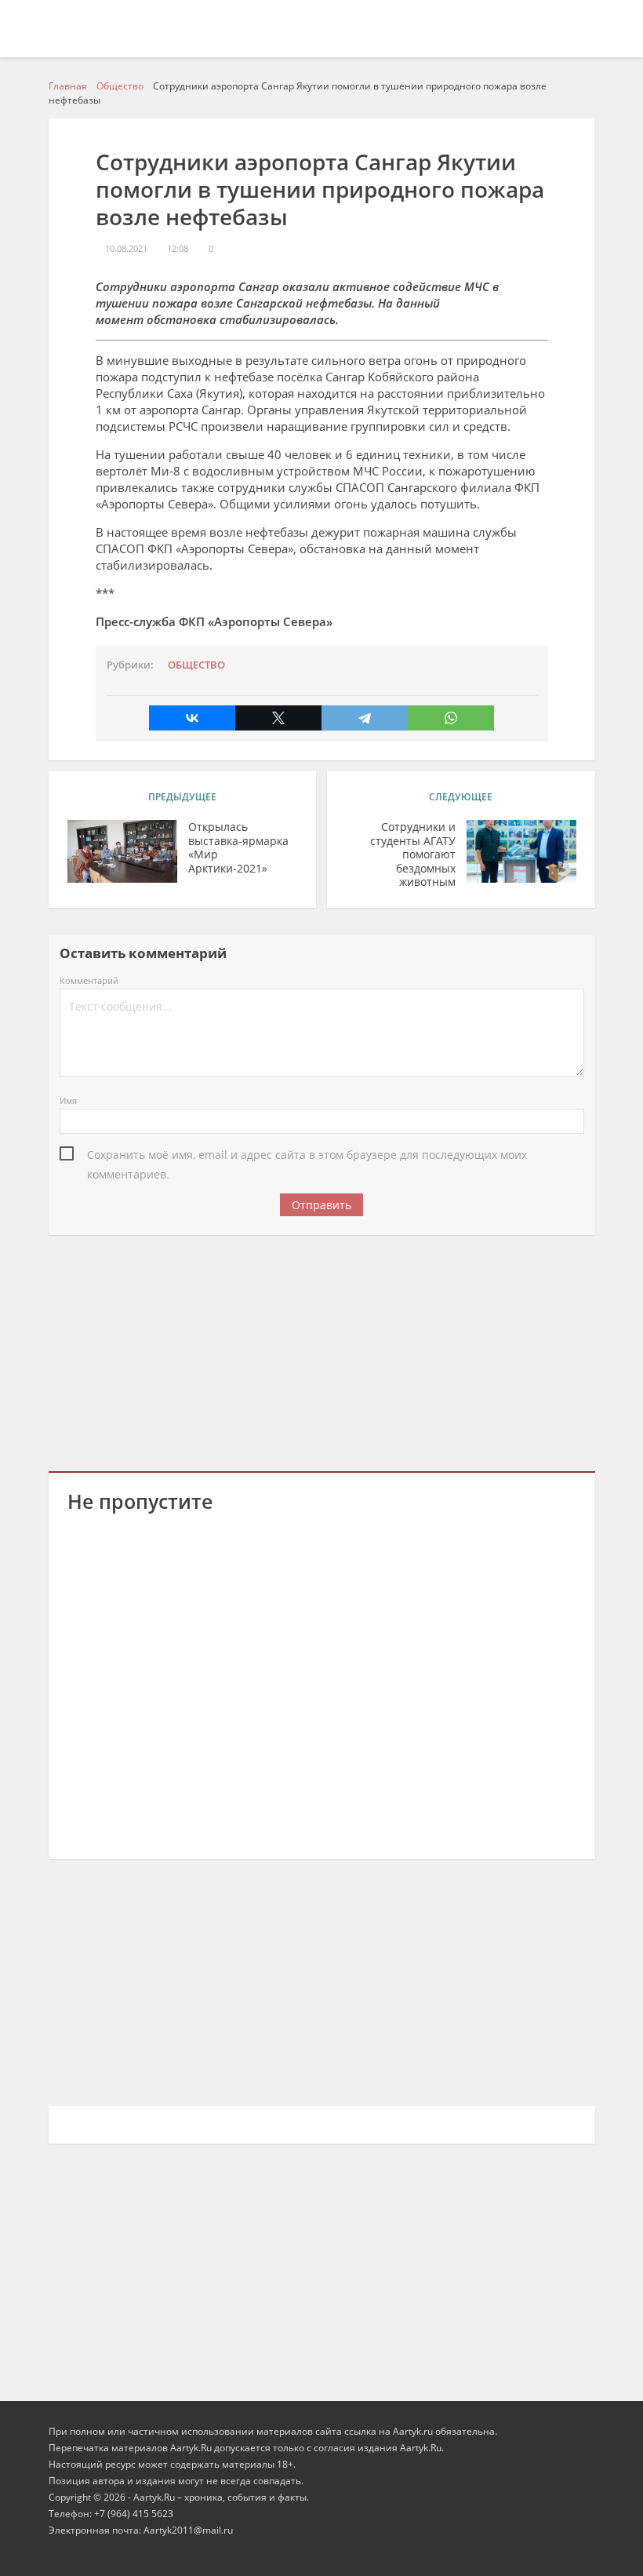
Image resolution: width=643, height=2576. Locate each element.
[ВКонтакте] (192, 718)
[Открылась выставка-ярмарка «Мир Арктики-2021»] (122, 851)
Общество (196, 665)
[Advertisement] (322, 1350)
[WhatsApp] (451, 718)
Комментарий (89, 980)
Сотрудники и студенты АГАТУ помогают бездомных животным (413, 854)
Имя (68, 1100)
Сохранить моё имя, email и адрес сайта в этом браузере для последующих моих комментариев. (307, 1156)
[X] (278, 718)
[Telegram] (365, 718)
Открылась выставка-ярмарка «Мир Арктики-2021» (238, 848)
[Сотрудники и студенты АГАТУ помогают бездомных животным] (521, 851)
